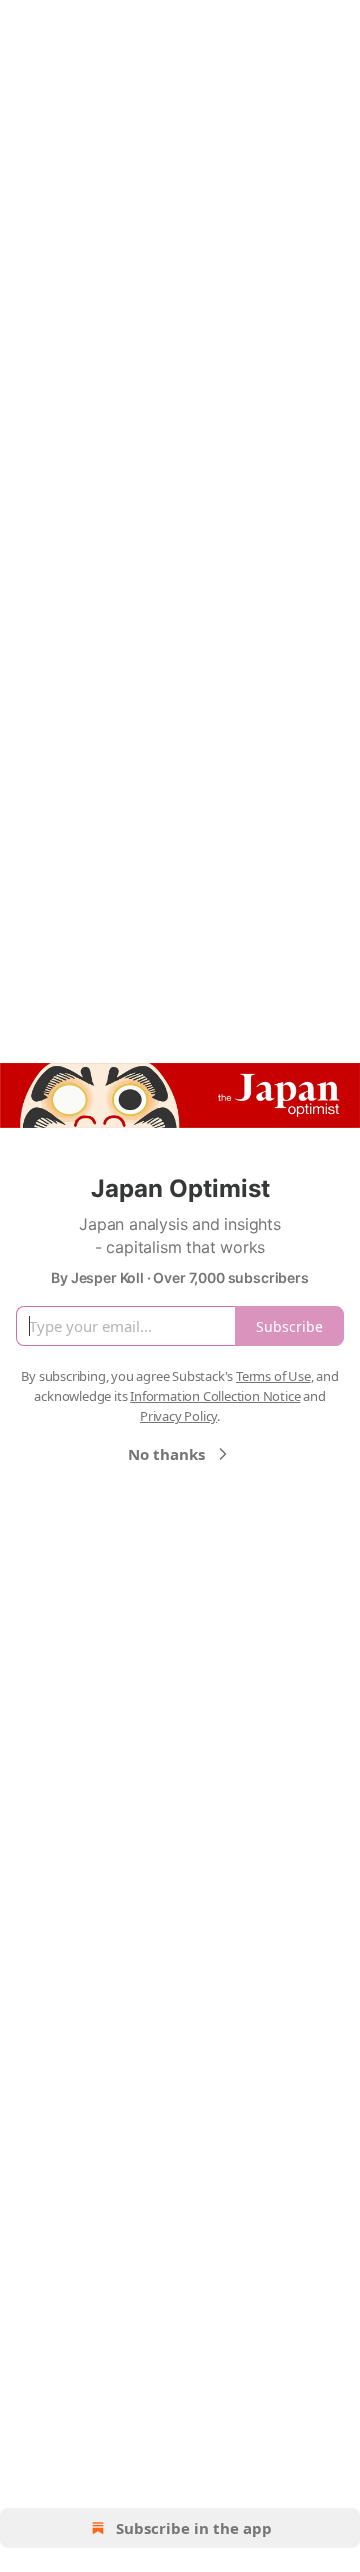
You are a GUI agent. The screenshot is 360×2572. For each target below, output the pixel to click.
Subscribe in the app (194, 2528)
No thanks (166, 1454)
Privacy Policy (178, 1416)
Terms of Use (273, 1376)
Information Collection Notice (215, 1396)
